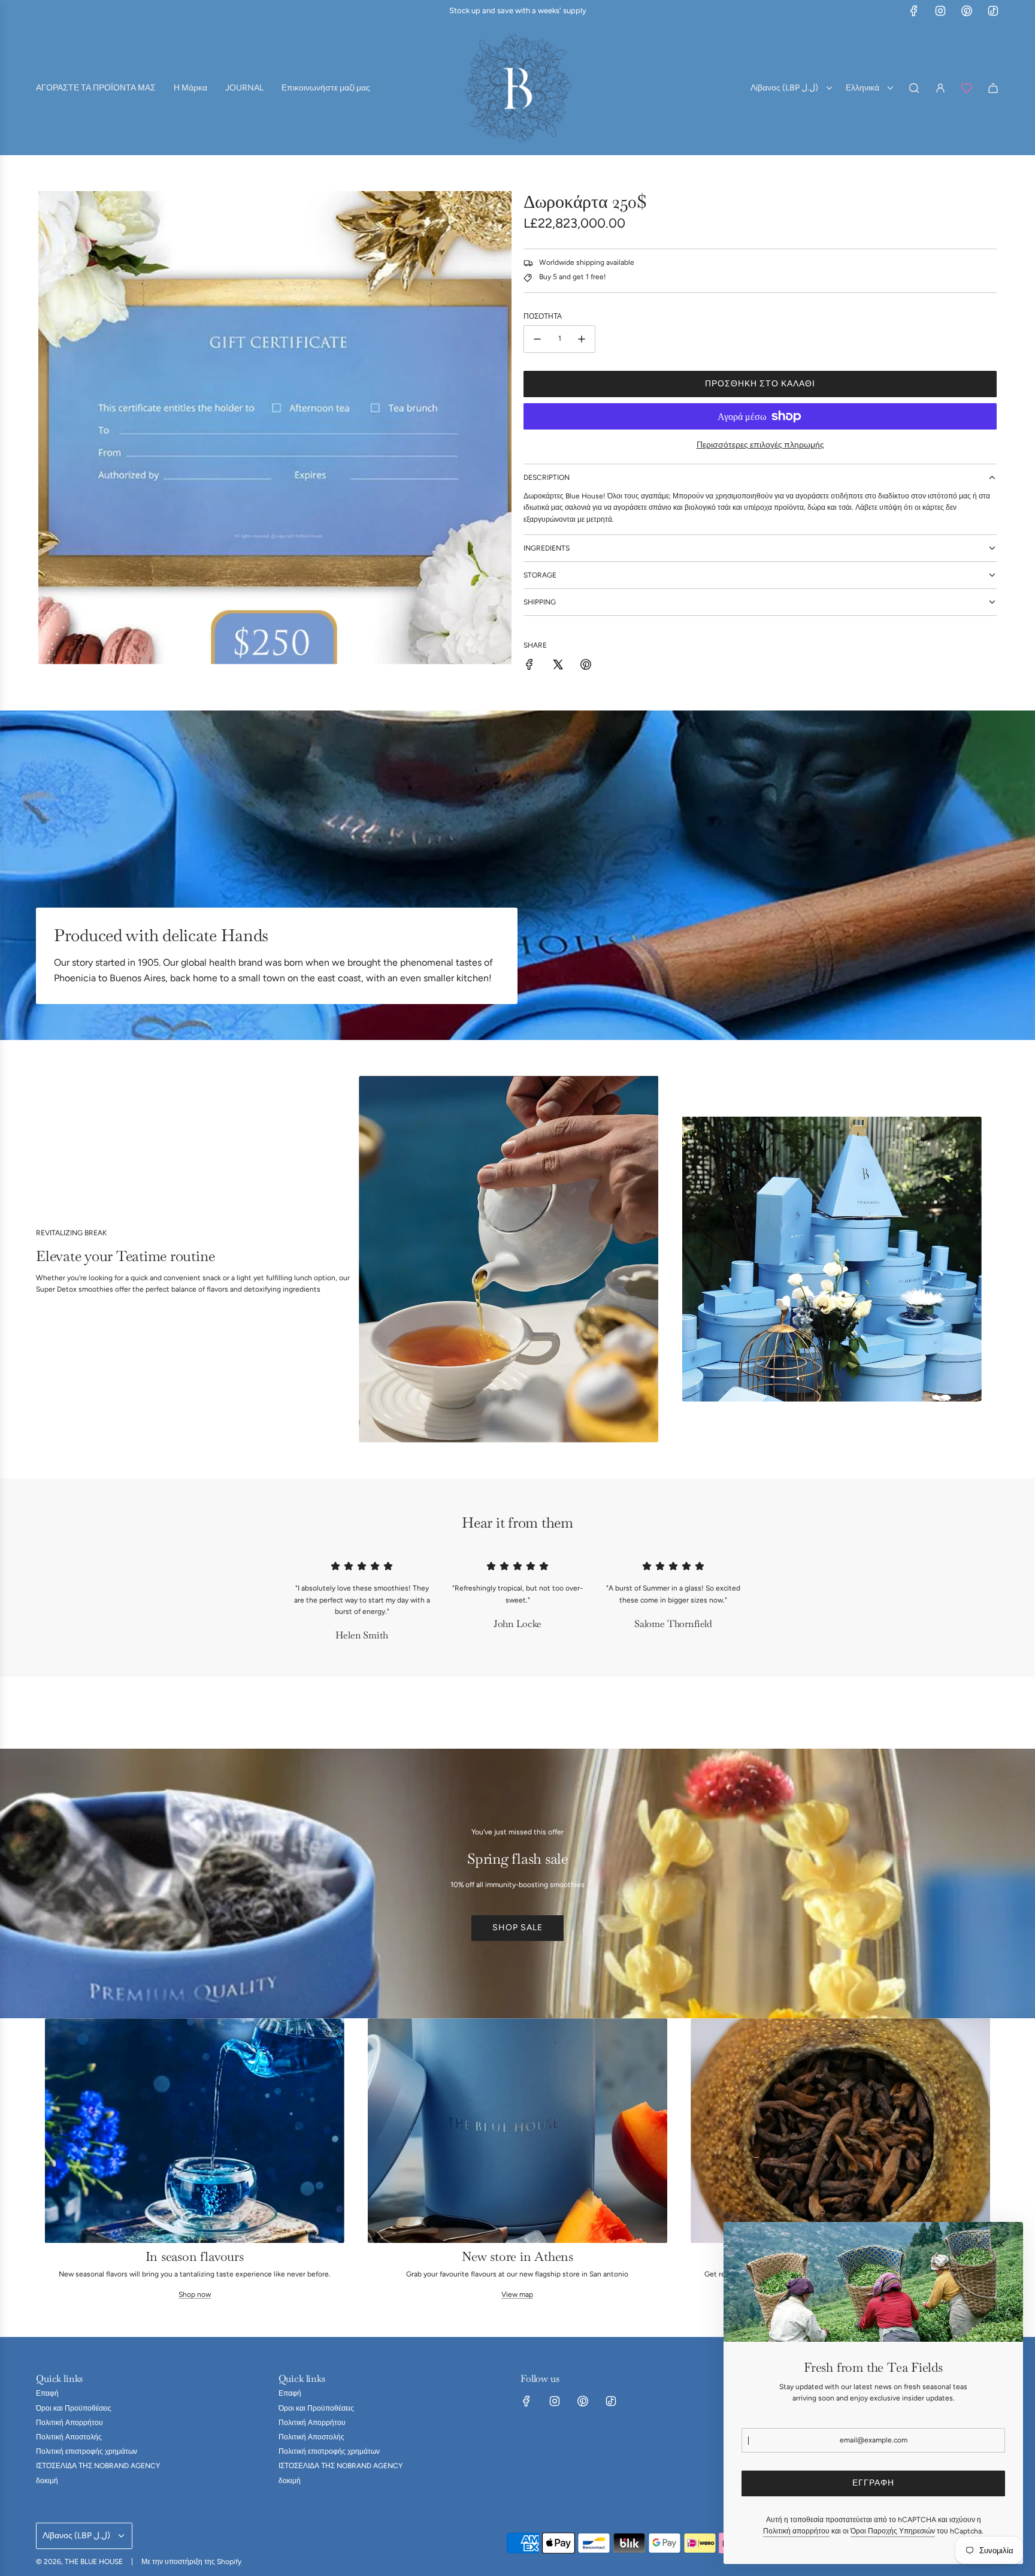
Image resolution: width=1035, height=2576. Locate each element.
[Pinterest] (967, 11)
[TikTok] (993, 11)
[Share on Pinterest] (586, 666)
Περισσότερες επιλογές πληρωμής (760, 445)
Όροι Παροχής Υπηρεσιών (893, 2531)
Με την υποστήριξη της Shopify (191, 2562)
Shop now (195, 2295)
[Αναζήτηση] (914, 88)
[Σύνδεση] (940, 88)
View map (517, 2295)
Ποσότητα (543, 316)
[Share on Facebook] (529, 666)
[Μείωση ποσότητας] (537, 339)
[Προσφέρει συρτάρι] (967, 88)
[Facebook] (914, 11)
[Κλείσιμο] (1001, 2244)
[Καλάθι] (993, 88)
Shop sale (517, 1928)
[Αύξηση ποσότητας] (582, 339)
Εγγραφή (873, 2483)
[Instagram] (940, 11)
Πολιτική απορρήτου (796, 2531)
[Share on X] (558, 666)
